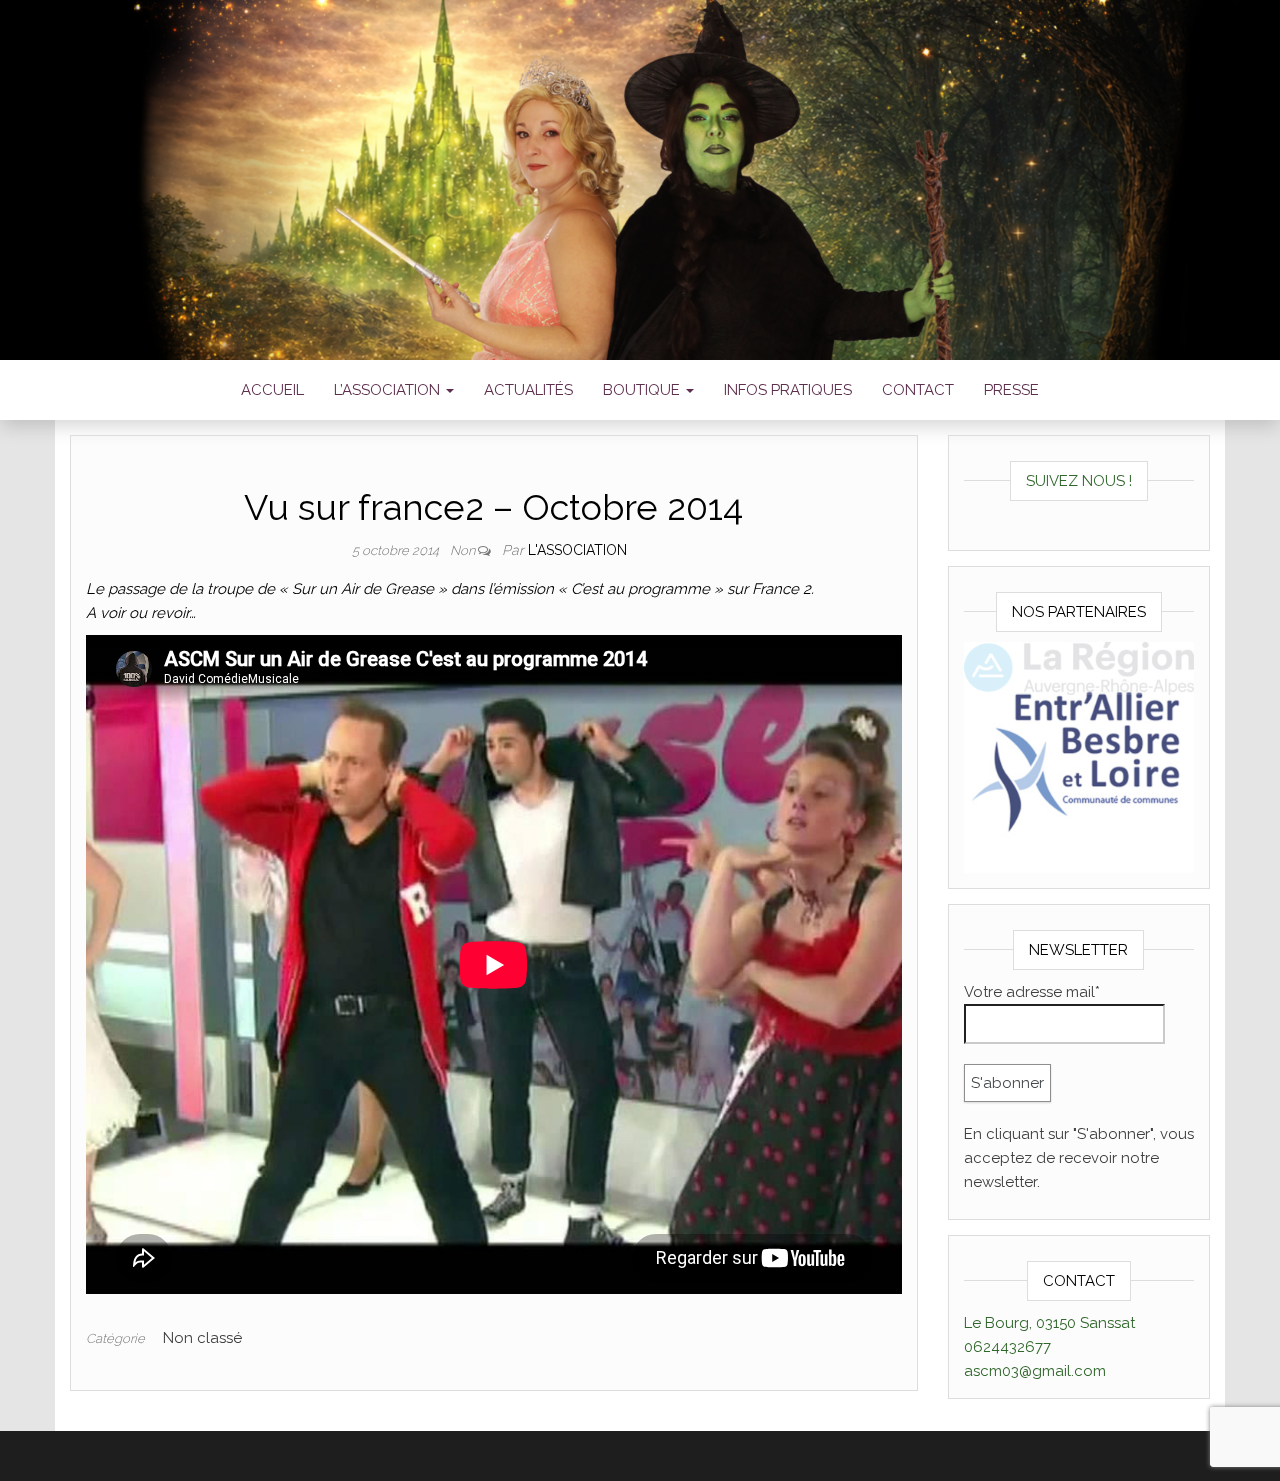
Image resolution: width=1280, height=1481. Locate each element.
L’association (389, 390)
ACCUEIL (272, 390)
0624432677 (1007, 1347)
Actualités (528, 390)
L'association (577, 550)
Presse (1011, 390)
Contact (918, 390)
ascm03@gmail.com (1035, 1371)
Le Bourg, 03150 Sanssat (1049, 1323)
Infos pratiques (788, 390)
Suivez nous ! (1079, 481)
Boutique (643, 390)
